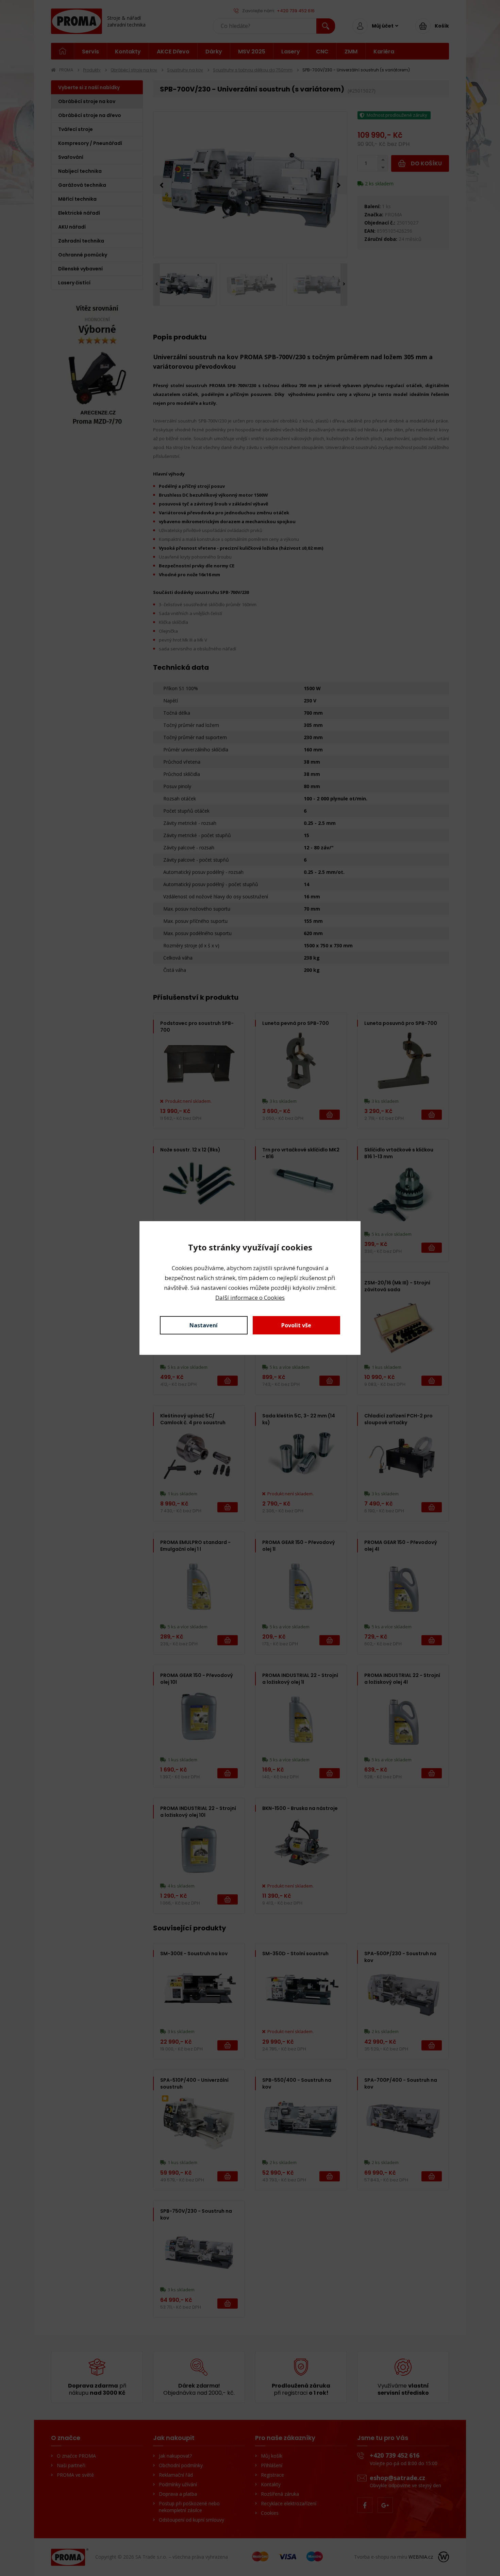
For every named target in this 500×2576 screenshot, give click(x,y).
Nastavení (204, 1325)
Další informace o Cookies (250, 1298)
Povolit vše (296, 1325)
